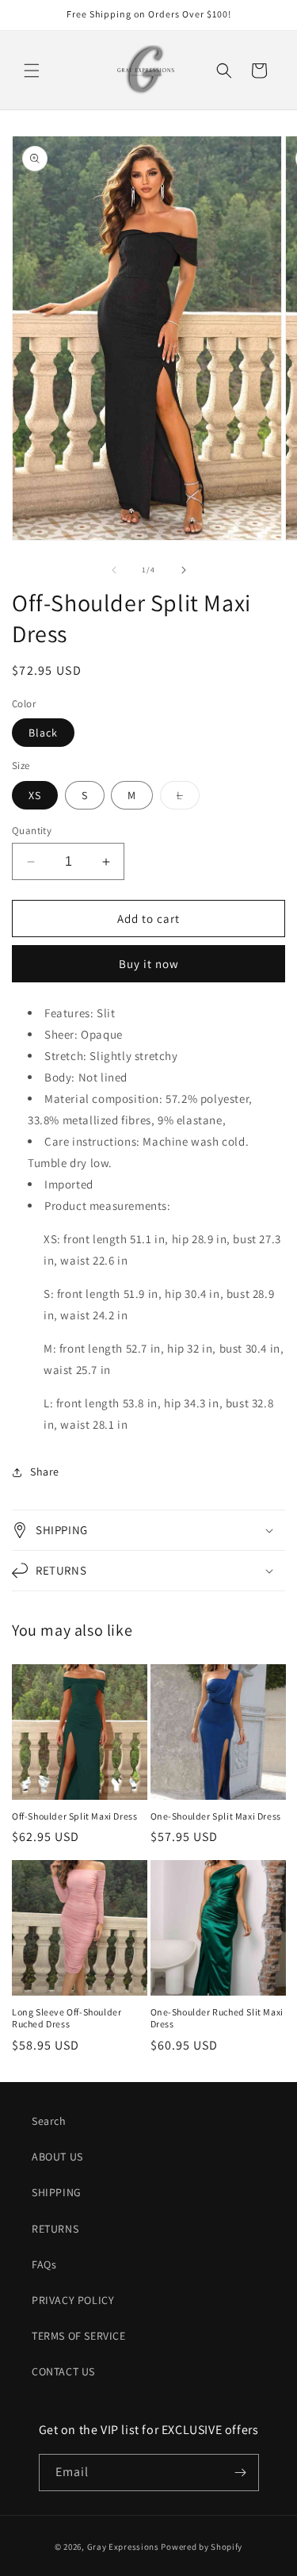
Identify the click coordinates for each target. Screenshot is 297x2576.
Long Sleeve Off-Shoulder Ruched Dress (67, 2018)
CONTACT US (63, 2371)
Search (49, 2121)
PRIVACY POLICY (73, 2300)
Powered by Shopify (202, 2547)
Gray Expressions (123, 2547)
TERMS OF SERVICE (79, 2336)
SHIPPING (57, 2192)
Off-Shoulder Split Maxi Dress (74, 1816)
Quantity (32, 831)
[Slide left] (114, 570)
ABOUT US (57, 2157)
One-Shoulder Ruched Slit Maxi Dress (217, 2018)
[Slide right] (184, 570)
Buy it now (149, 964)
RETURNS (55, 2229)
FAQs (44, 2264)
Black (43, 733)
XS (35, 795)
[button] (32, 71)
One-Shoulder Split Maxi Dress (216, 1816)
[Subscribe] (241, 2473)
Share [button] (45, 1472)
